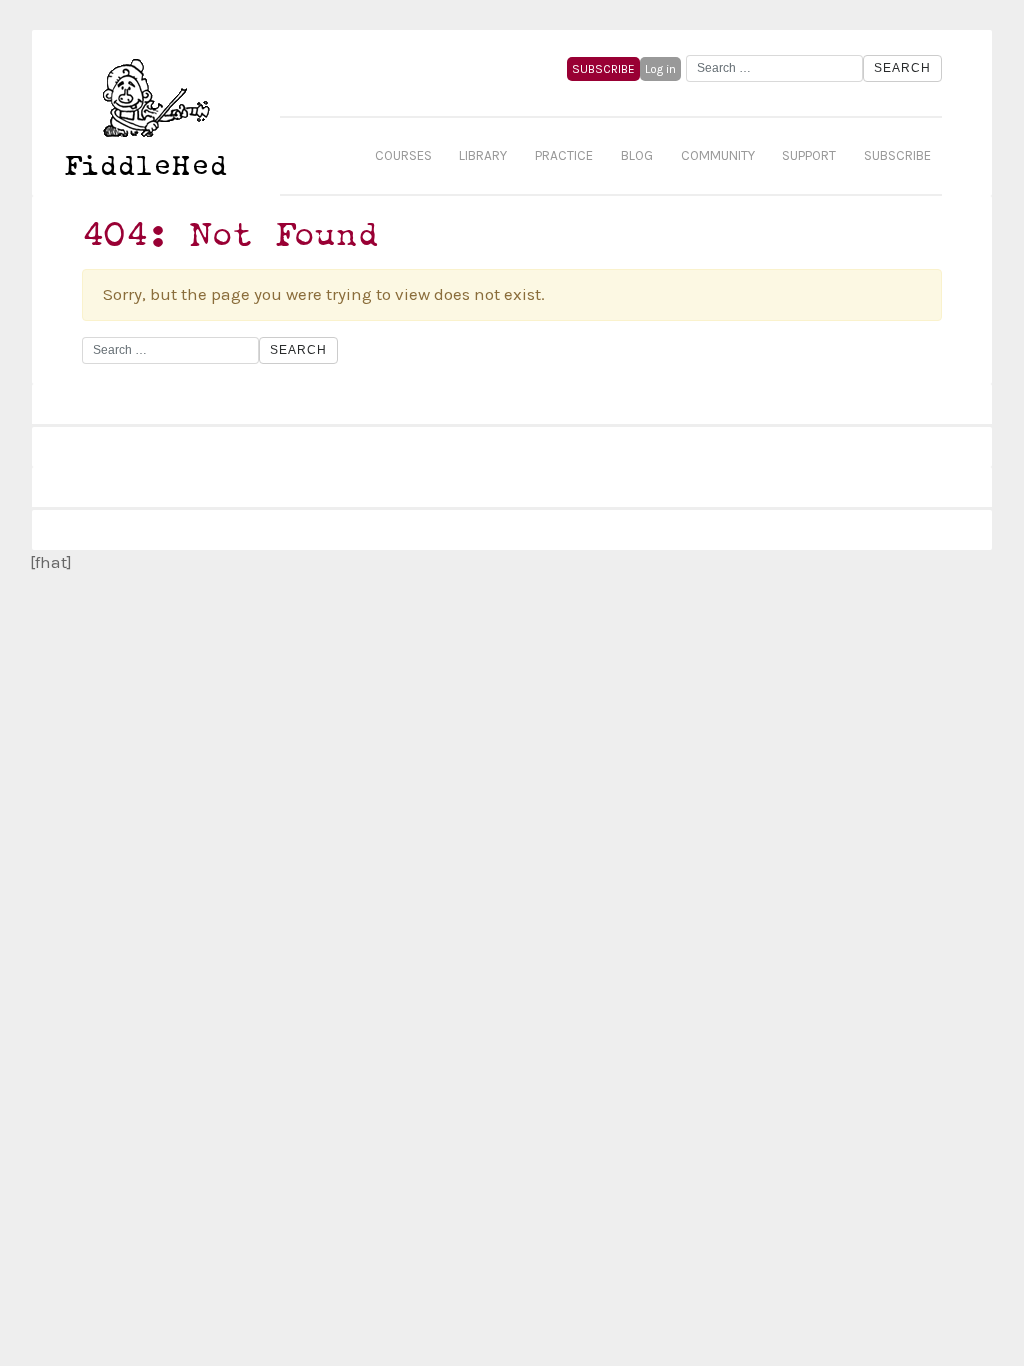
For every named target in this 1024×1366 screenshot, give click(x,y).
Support (809, 155)
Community (718, 155)
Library (483, 155)
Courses (403, 155)
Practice (564, 155)
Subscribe (897, 155)
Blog (637, 155)
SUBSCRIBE (603, 69)
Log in (660, 69)
